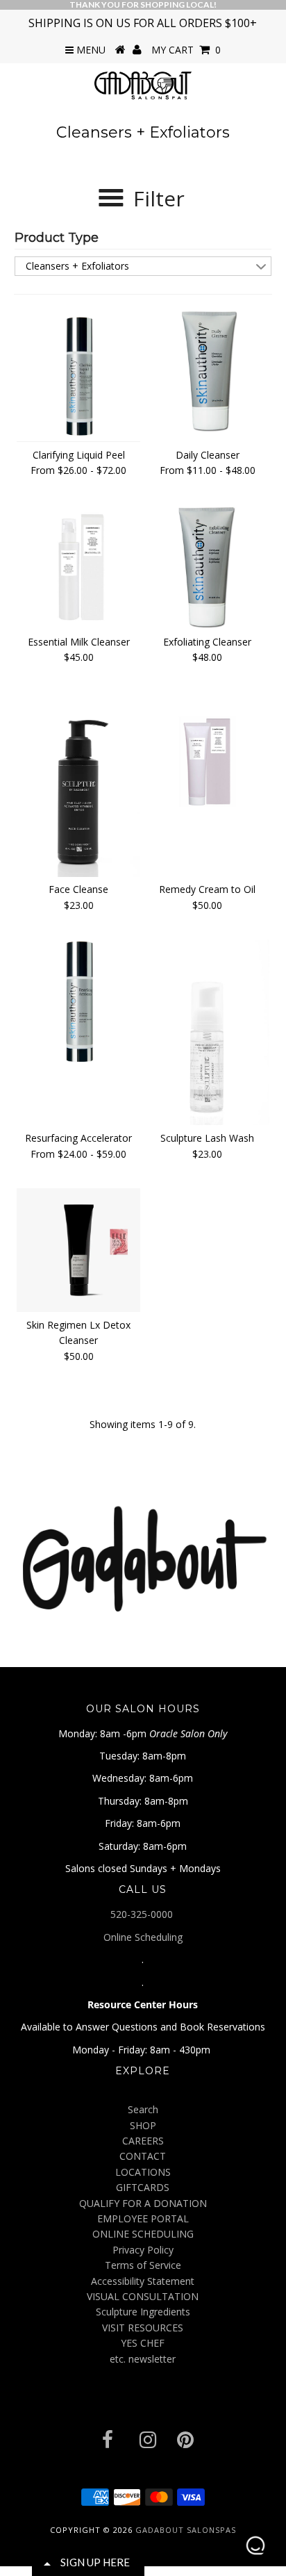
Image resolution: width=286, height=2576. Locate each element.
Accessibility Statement (143, 2281)
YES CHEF (143, 2343)
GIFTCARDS (143, 2187)
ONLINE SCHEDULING (143, 2234)
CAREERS (143, 2141)
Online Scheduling (143, 1937)
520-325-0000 (143, 1914)
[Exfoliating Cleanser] (208, 567)
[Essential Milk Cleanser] (78, 564)
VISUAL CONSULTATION (143, 2296)
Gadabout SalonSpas (186, 2530)
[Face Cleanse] (78, 784)
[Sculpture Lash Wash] (208, 1032)
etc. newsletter (143, 2359)
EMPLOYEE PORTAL (143, 2218)
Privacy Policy (143, 2250)
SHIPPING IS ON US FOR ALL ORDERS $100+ (143, 23)
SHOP (143, 2125)
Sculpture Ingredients (143, 2312)
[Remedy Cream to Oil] (208, 750)
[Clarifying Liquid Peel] (78, 375)
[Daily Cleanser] (208, 370)
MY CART (186, 50)
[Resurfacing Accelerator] (78, 1001)
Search (143, 2109)
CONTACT (143, 2156)
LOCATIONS (143, 2172)
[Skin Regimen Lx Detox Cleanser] (78, 1250)
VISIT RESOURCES (143, 2328)
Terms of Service (143, 2265)
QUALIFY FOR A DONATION (143, 2203)
